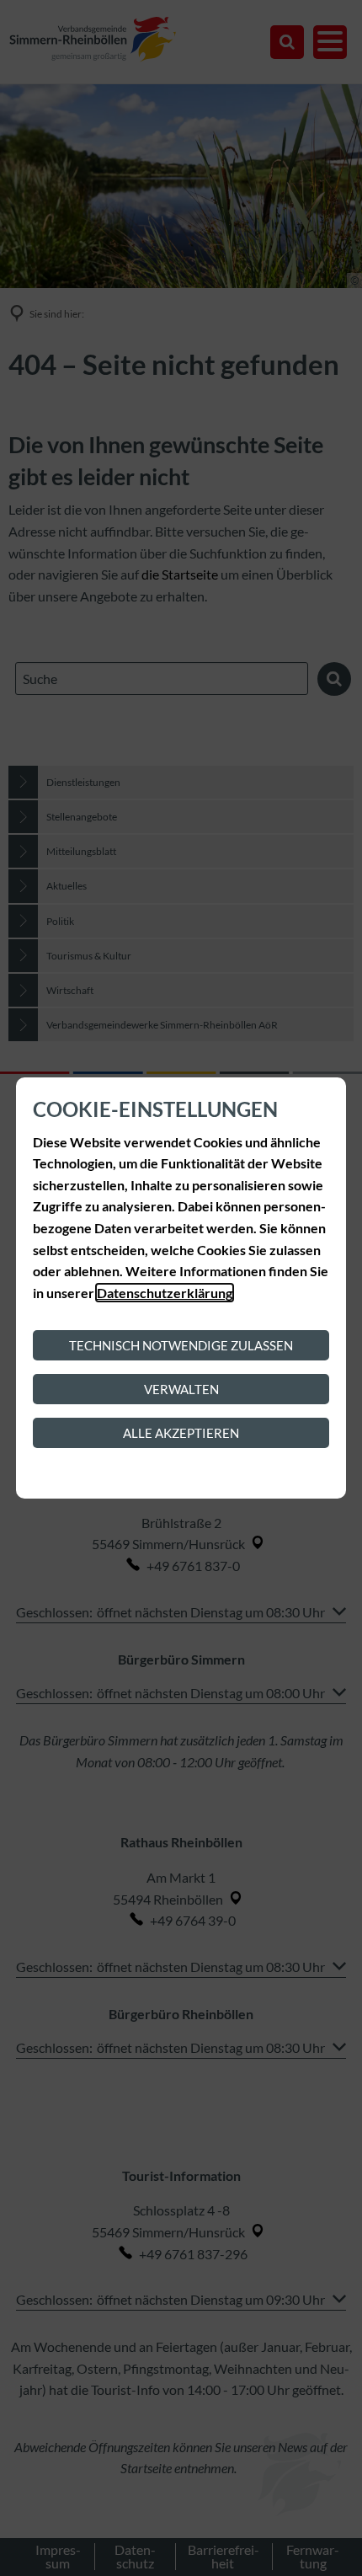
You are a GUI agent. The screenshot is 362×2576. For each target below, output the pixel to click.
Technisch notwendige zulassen (181, 1345)
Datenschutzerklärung (165, 1293)
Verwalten (181, 1389)
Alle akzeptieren (181, 1433)
